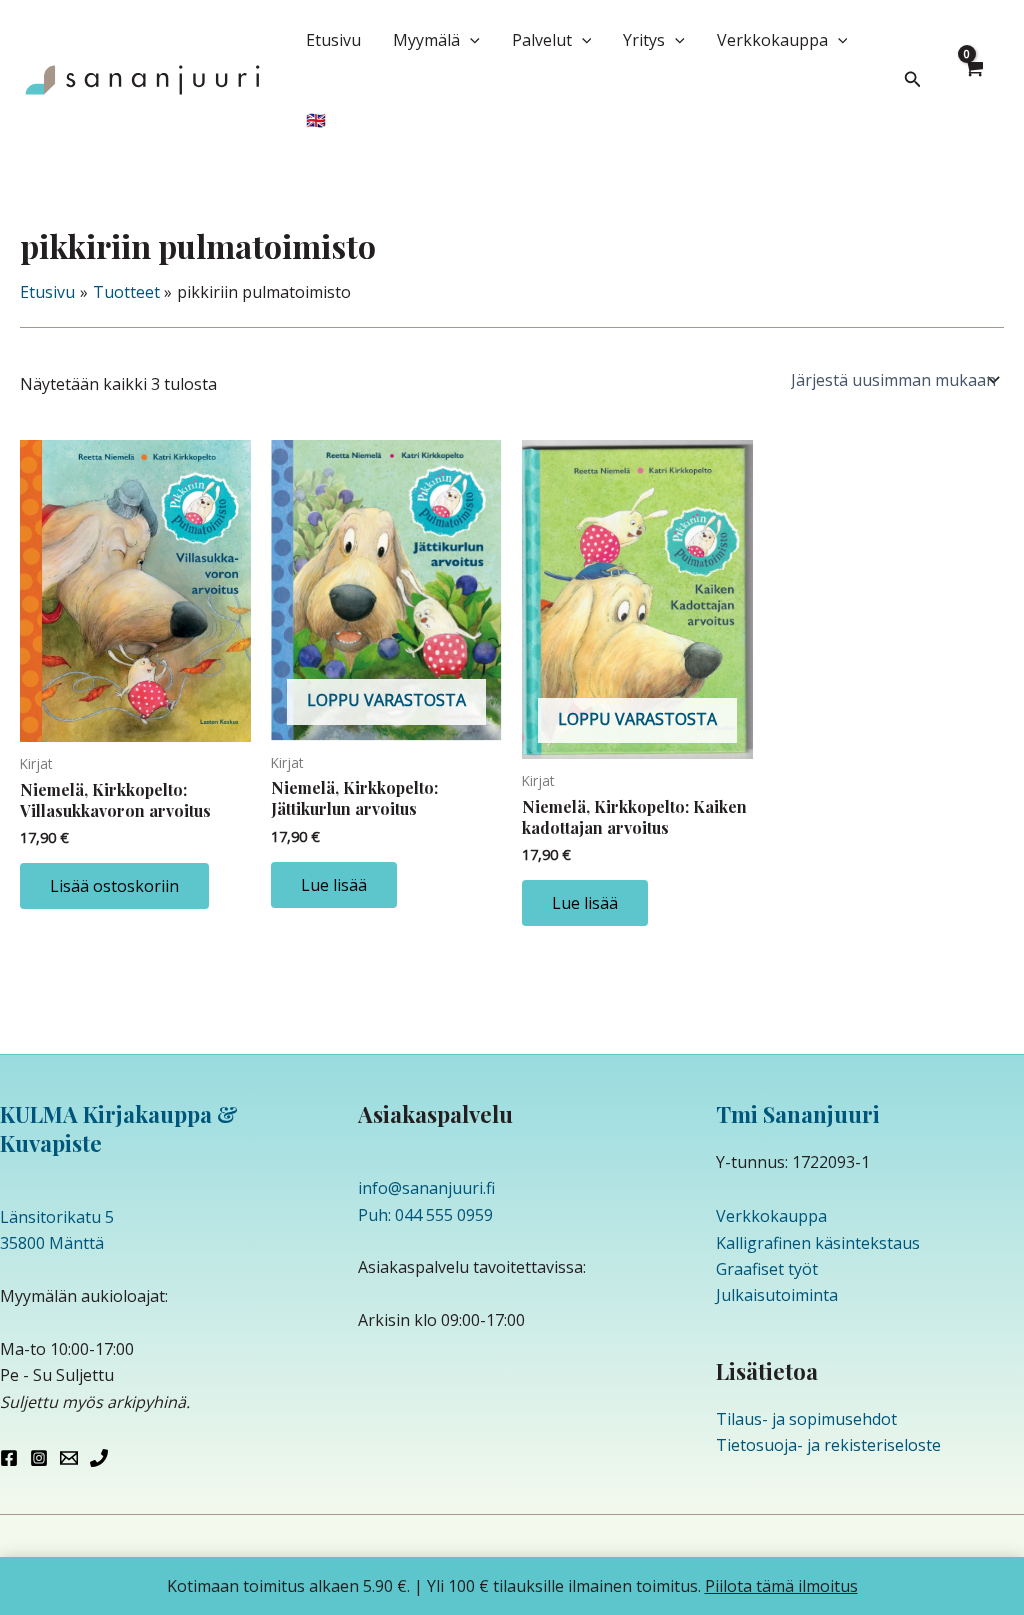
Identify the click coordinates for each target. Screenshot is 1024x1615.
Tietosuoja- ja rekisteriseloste (828, 1445)
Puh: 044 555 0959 (425, 1215)
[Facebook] (9, 1458)
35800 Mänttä (52, 1243)
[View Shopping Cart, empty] (973, 80)
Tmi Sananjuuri (798, 1114)
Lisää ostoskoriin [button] (114, 886)
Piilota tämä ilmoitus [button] (781, 1586)
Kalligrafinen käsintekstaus (818, 1243)
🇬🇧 (316, 120)
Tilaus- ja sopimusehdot (806, 1419)
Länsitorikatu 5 (57, 1217)
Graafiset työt (767, 1269)
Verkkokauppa (772, 40)
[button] (470, 40)
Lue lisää (334, 885)
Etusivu (333, 40)
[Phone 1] (99, 1458)
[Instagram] (39, 1458)
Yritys (644, 40)
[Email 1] (69, 1458)
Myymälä (426, 40)
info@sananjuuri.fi (426, 1188)
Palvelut (542, 40)
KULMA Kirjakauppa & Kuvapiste (119, 1128)
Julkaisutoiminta (777, 1295)
